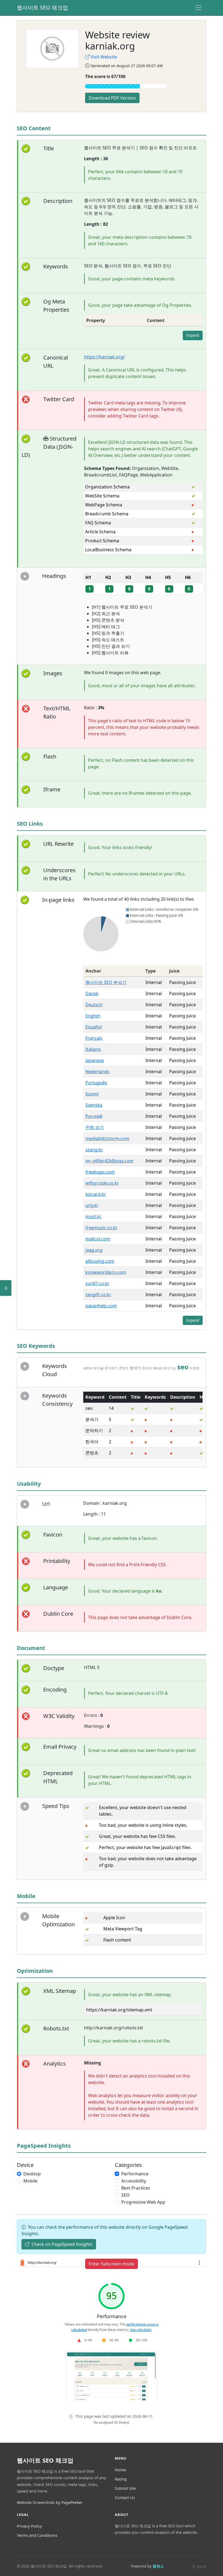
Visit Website (104, 57)
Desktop (32, 2174)
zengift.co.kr (98, 1295)
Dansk (92, 993)
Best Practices (136, 2188)
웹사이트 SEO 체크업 (42, 7)
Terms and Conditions (37, 2535)
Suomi (92, 1094)
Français (94, 1038)
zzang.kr (94, 1150)
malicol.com (98, 1239)
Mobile (30, 2181)
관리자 (201, 2567)
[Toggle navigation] (199, 8)
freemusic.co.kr (101, 1228)
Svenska (94, 1105)
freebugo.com (100, 1172)
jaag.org (94, 1250)
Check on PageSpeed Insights (61, 2244)
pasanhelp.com (101, 1306)
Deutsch (94, 1005)
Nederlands (97, 1072)
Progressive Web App (143, 2202)
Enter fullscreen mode (112, 2264)
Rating (121, 2479)
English (93, 1016)
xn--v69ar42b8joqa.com (109, 1161)
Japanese (95, 1060)
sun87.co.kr (97, 1283)
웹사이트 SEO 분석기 (106, 982)
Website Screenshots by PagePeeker (50, 2502)
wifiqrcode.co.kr (102, 1183)
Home (120, 2470)
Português (96, 1083)
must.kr (93, 1216)
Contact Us (125, 2498)
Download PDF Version (112, 98)
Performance (135, 2174)
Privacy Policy (29, 2526)
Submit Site (125, 2488)
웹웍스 (158, 2566)
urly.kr (92, 1205)
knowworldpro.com (106, 1272)
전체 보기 (95, 1127)
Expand (193, 335)
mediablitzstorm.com (107, 1138)
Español (94, 1027)
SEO (126, 2195)
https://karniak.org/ (104, 357)
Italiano (93, 1049)
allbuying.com (100, 1261)
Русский (94, 1116)
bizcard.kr (96, 1194)
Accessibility (134, 2181)
